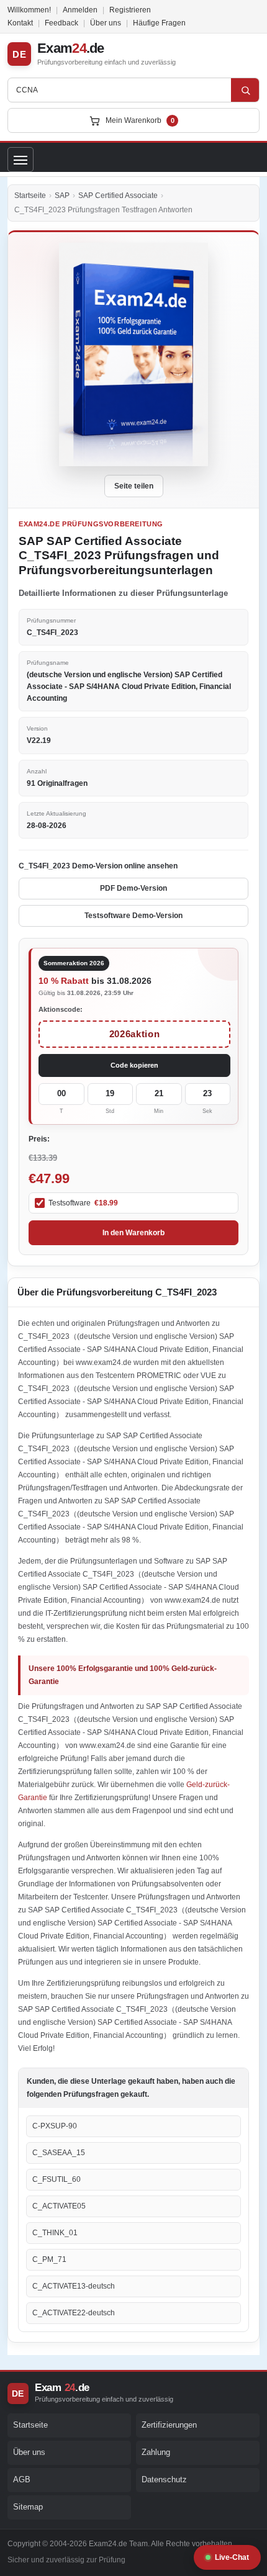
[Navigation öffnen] (20, 160)
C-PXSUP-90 (55, 2126)
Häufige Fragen (159, 23)
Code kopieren (134, 1065)
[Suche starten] (245, 90)
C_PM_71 (49, 2259)
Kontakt (20, 23)
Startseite (30, 196)
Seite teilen (134, 486)
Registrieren (130, 10)
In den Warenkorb (133, 1233)
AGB (22, 2479)
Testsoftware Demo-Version (133, 916)
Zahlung (156, 2452)
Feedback (61, 23)
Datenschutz (164, 2479)
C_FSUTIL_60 (57, 2179)
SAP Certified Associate (118, 196)
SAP (62, 196)
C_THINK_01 (55, 2233)
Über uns (106, 23)
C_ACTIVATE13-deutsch (74, 2286)
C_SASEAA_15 (59, 2153)
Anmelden (80, 10)
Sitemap (28, 2507)
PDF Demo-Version (133, 888)
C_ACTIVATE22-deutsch (74, 2313)
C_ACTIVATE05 (59, 2206)
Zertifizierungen (169, 2425)
